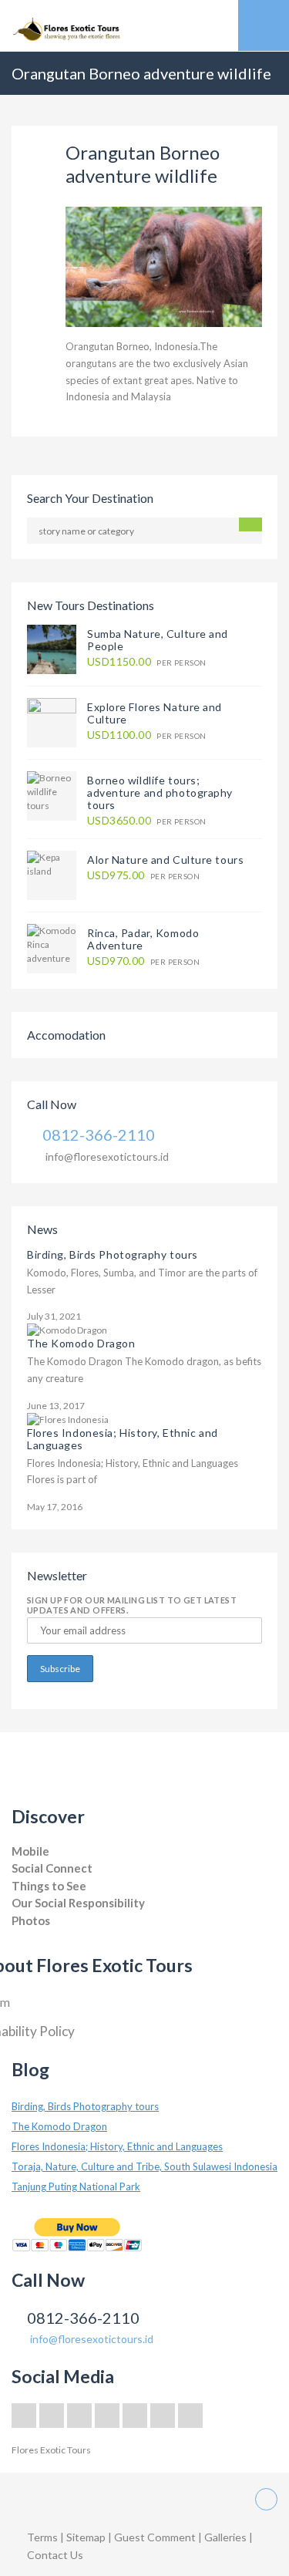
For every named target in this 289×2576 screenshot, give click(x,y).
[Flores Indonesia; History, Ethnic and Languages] (68, 1419)
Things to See (49, 1886)
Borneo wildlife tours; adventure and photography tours (160, 792)
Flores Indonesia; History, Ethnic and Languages (123, 1439)
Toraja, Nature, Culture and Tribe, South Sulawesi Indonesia (144, 2166)
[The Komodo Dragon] (67, 1329)
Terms (42, 2537)
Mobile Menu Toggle (264, 25)
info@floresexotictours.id (107, 1157)
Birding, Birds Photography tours (113, 1254)
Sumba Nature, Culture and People (158, 640)
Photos (31, 1920)
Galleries (227, 2537)
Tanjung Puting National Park (76, 2187)
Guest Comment (155, 2537)
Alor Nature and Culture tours (165, 860)
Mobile (30, 1851)
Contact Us (55, 2555)
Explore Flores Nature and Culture (155, 713)
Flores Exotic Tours (51, 2450)
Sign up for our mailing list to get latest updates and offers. (132, 1605)
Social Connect (52, 1868)
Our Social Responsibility (78, 1903)
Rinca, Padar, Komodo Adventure (143, 939)
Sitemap (87, 2537)
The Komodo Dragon (81, 1343)
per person (146, 662)
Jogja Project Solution (55, 1935)
